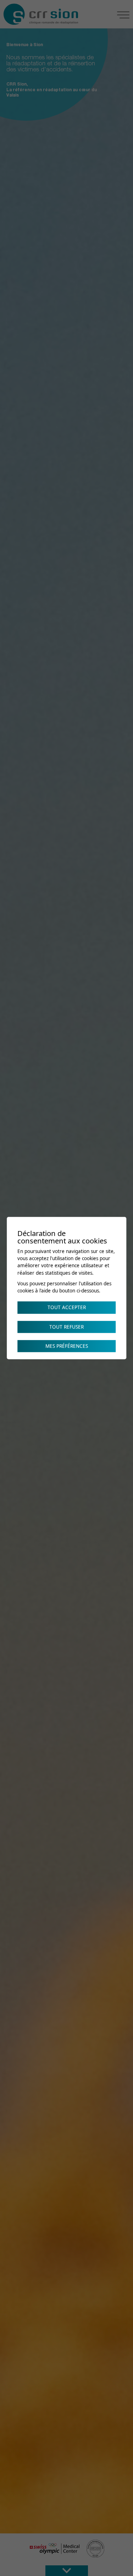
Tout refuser (66, 1327)
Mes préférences (67, 1346)
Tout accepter (67, 1308)
